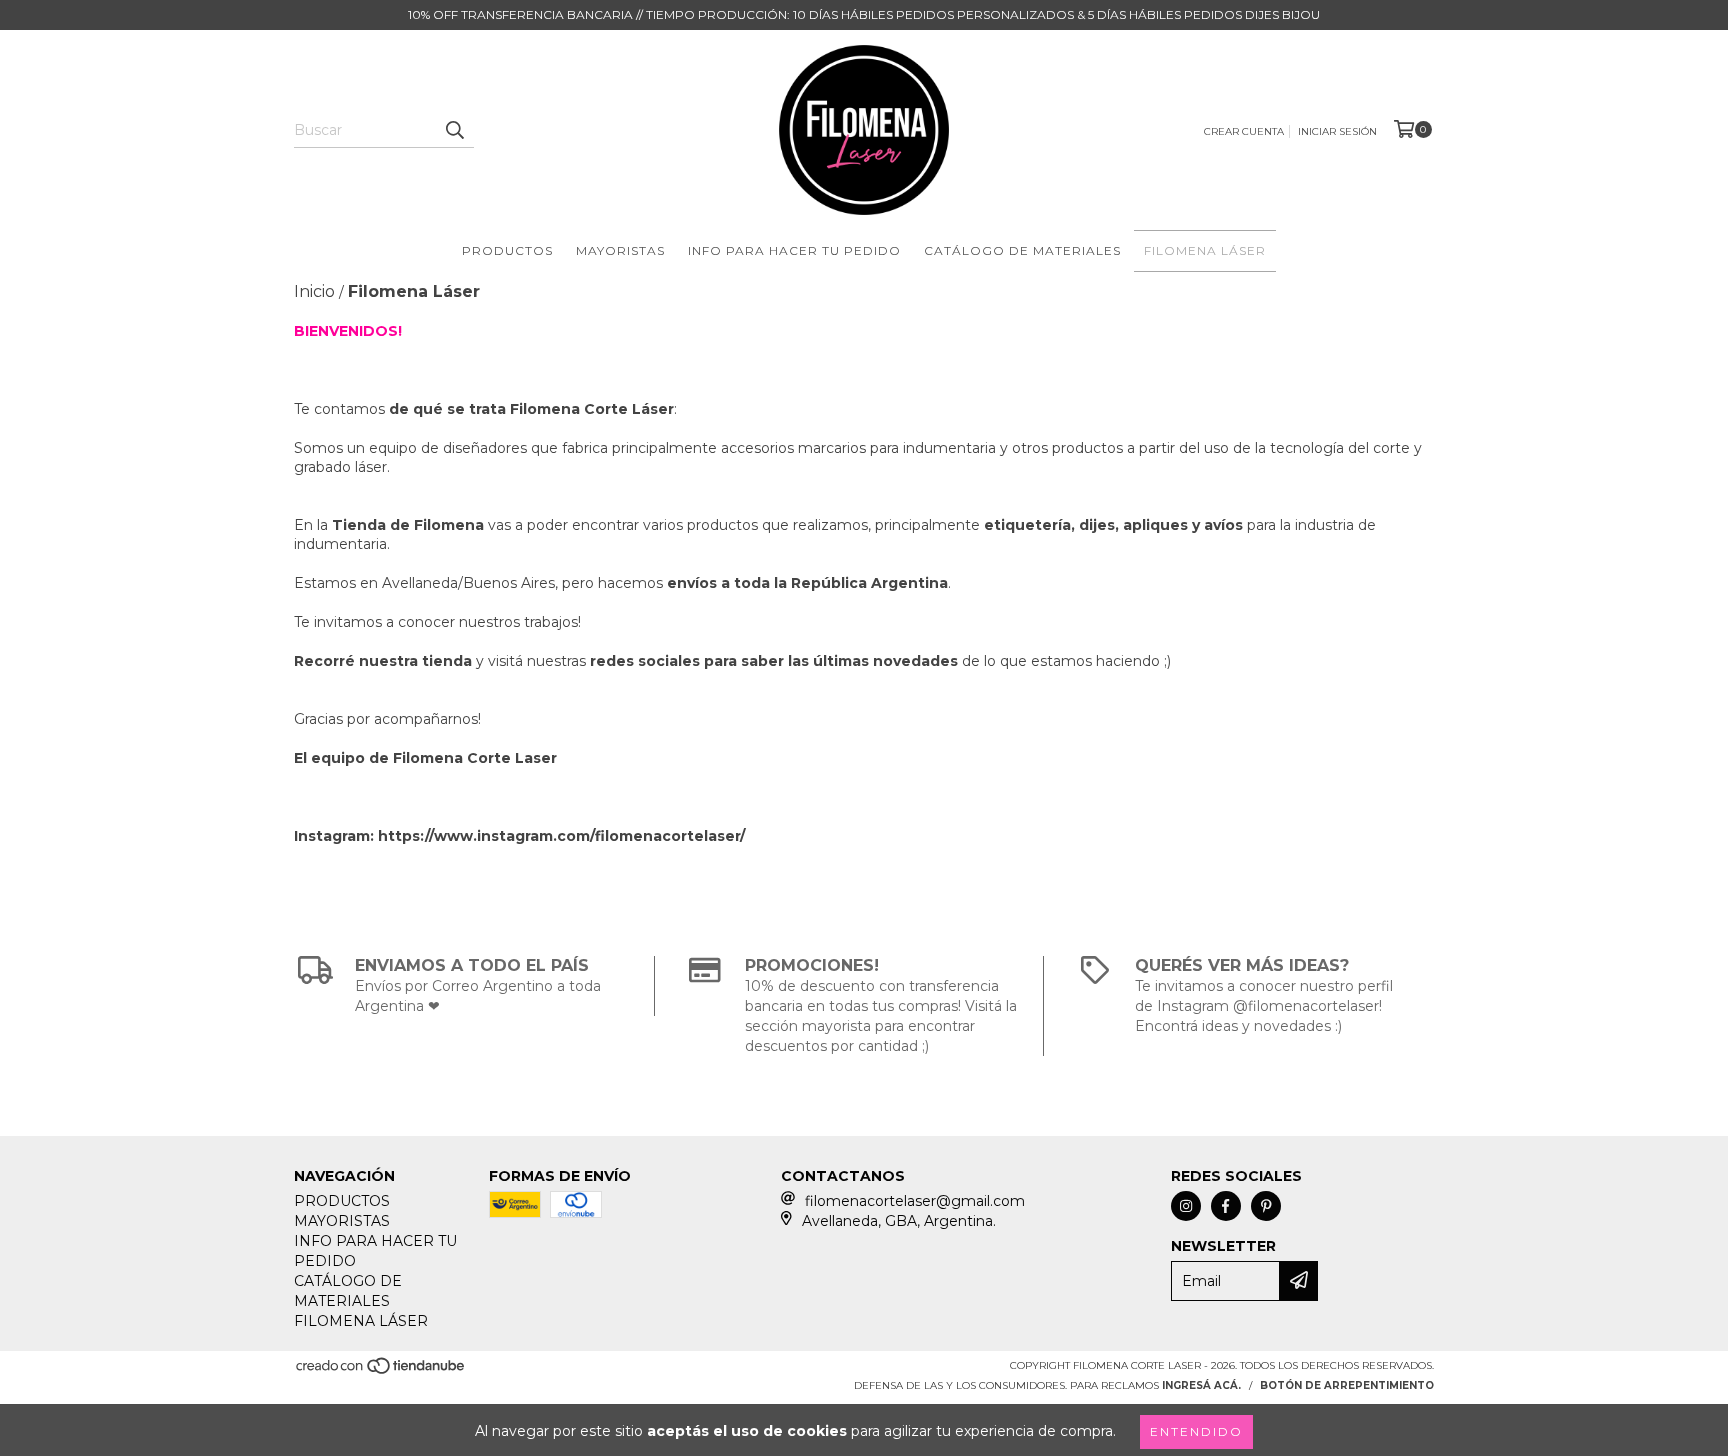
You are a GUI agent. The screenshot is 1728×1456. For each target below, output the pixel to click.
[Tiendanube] (381, 1371)
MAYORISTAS (620, 250)
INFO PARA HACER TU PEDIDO (794, 250)
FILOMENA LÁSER (1205, 250)
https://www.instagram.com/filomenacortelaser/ (561, 836)
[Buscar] (454, 130)
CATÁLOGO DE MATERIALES (1022, 250)
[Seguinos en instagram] (1186, 1206)
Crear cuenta (1244, 131)
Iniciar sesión (1337, 131)
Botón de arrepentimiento (1347, 1385)
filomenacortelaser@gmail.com (915, 1201)
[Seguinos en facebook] (1226, 1206)
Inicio (314, 291)
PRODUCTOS (507, 250)
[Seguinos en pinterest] (1266, 1206)
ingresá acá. (1201, 1385)
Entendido (1196, 1431)
